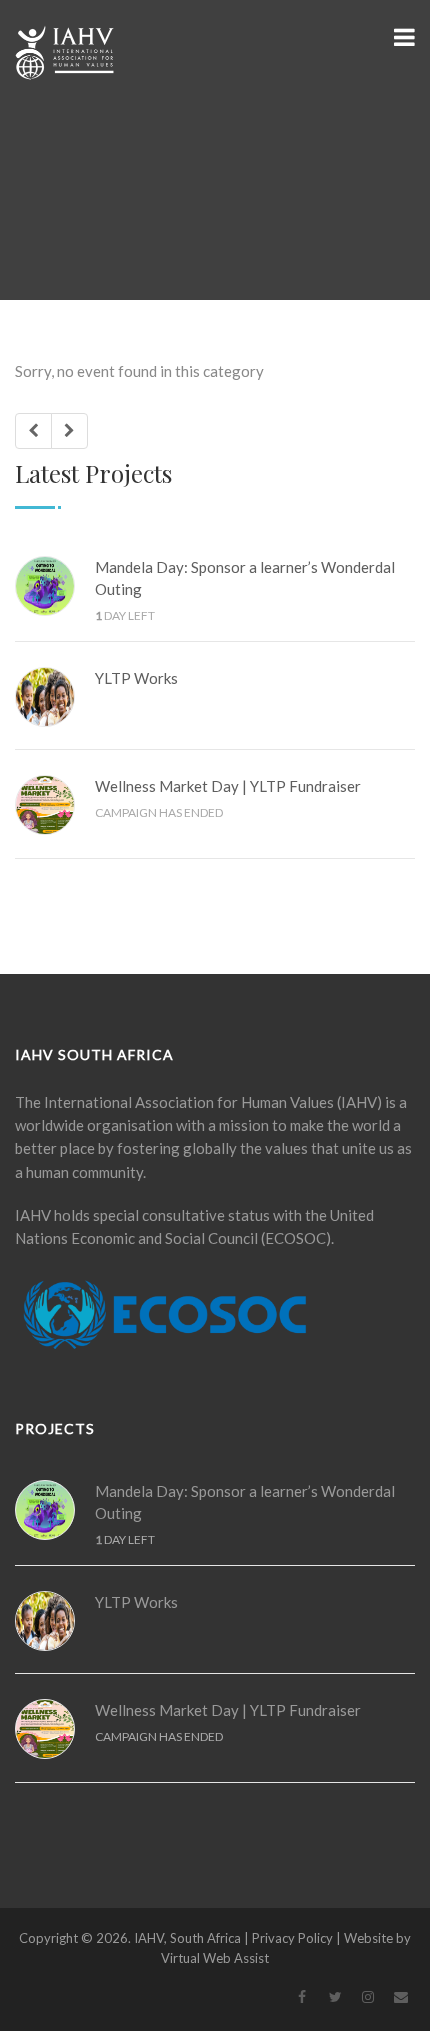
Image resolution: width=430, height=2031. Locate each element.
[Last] (69, 430)
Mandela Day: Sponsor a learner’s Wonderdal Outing (245, 578)
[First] (33, 430)
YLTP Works (136, 678)
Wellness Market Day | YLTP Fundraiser (228, 786)
